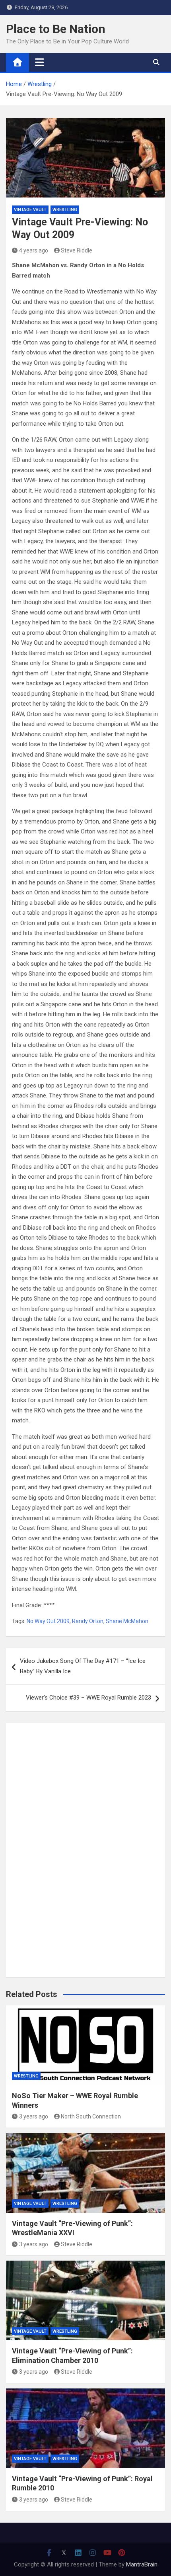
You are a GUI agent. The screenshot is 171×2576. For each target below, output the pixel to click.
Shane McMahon (127, 1621)
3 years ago (34, 2116)
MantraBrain (142, 2564)
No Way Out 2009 (48, 1621)
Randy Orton (88, 1621)
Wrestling (65, 210)
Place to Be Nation (56, 29)
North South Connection (91, 2116)
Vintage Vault (30, 210)
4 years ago (34, 250)
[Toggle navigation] (40, 62)
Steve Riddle (77, 250)
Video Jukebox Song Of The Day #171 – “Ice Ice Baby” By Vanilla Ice (83, 1666)
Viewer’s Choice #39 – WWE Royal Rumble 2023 (88, 1698)
